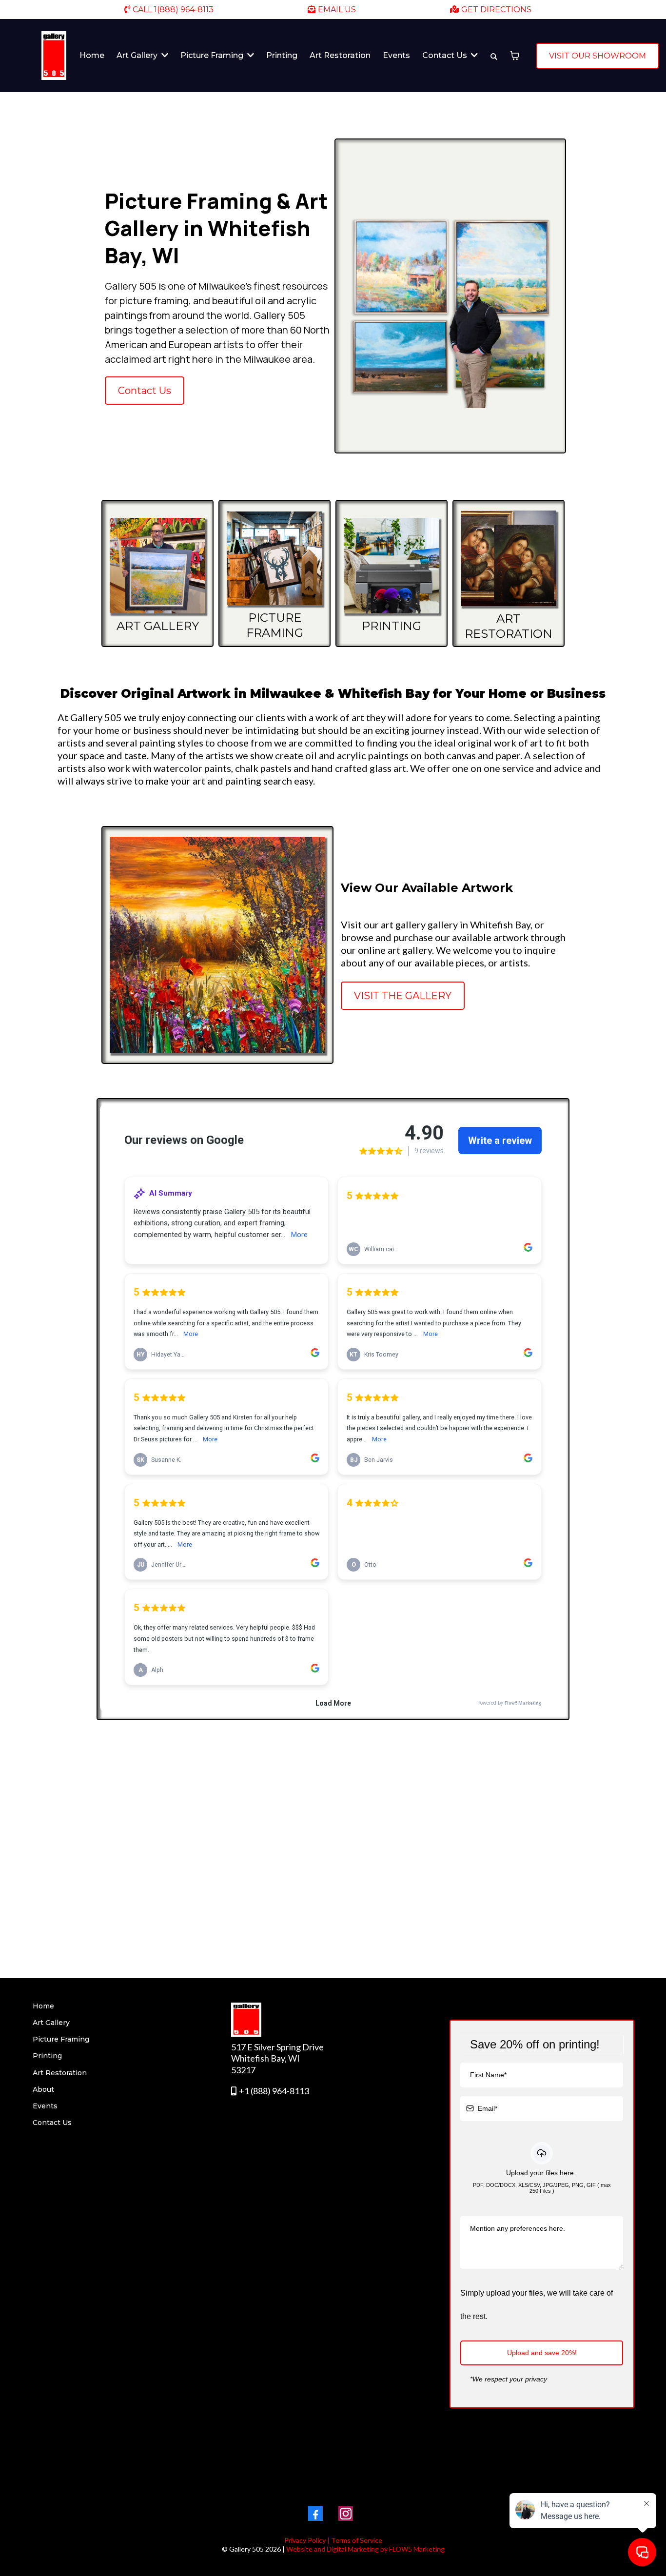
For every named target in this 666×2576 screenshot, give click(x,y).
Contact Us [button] (446, 55)
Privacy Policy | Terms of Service (333, 2540)
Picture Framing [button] (213, 55)
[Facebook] (315, 2514)
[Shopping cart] (515, 56)
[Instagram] (346, 2514)
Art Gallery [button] (138, 55)
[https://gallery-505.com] (54, 56)
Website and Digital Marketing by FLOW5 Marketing (365, 2549)
